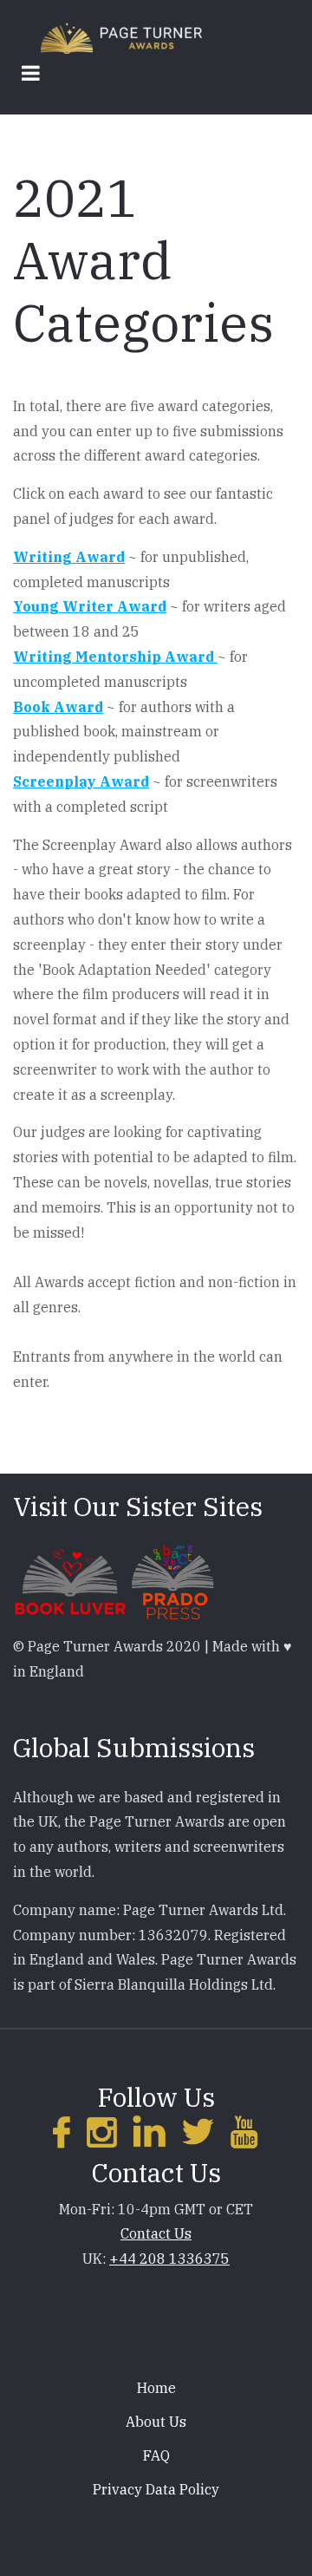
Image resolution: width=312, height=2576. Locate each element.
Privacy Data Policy (156, 2489)
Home (156, 2388)
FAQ (156, 2455)
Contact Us (156, 2233)
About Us (156, 2422)
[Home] (121, 37)
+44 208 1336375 (169, 2259)
